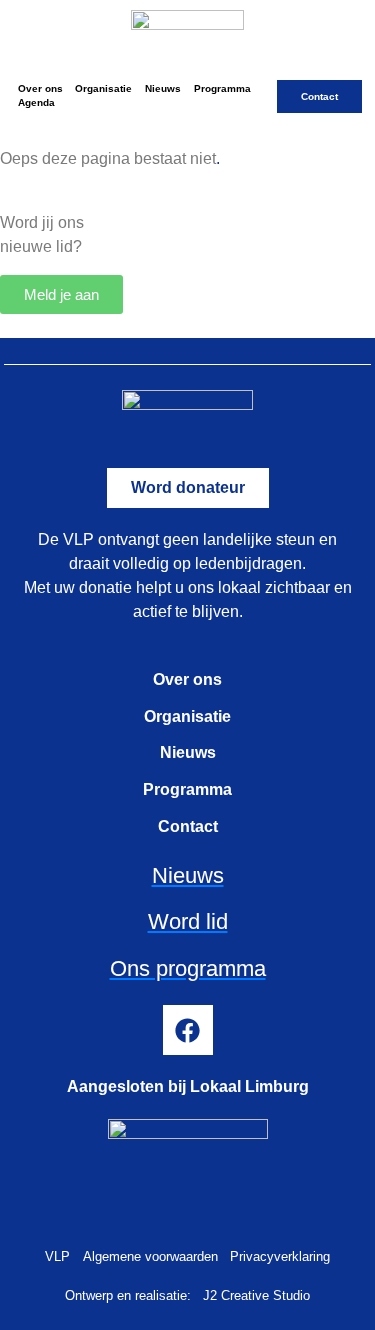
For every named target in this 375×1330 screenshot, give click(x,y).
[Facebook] (188, 1030)
